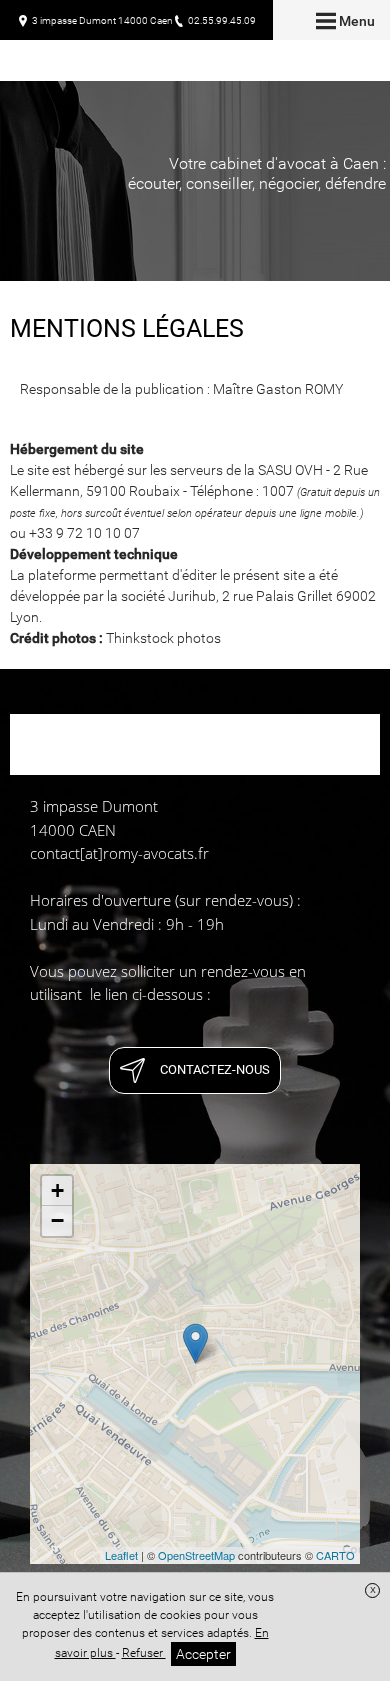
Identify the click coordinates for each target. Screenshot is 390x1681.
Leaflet (121, 1555)
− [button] (57, 1220)
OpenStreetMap (196, 1555)
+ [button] (57, 1190)
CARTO (335, 1555)
